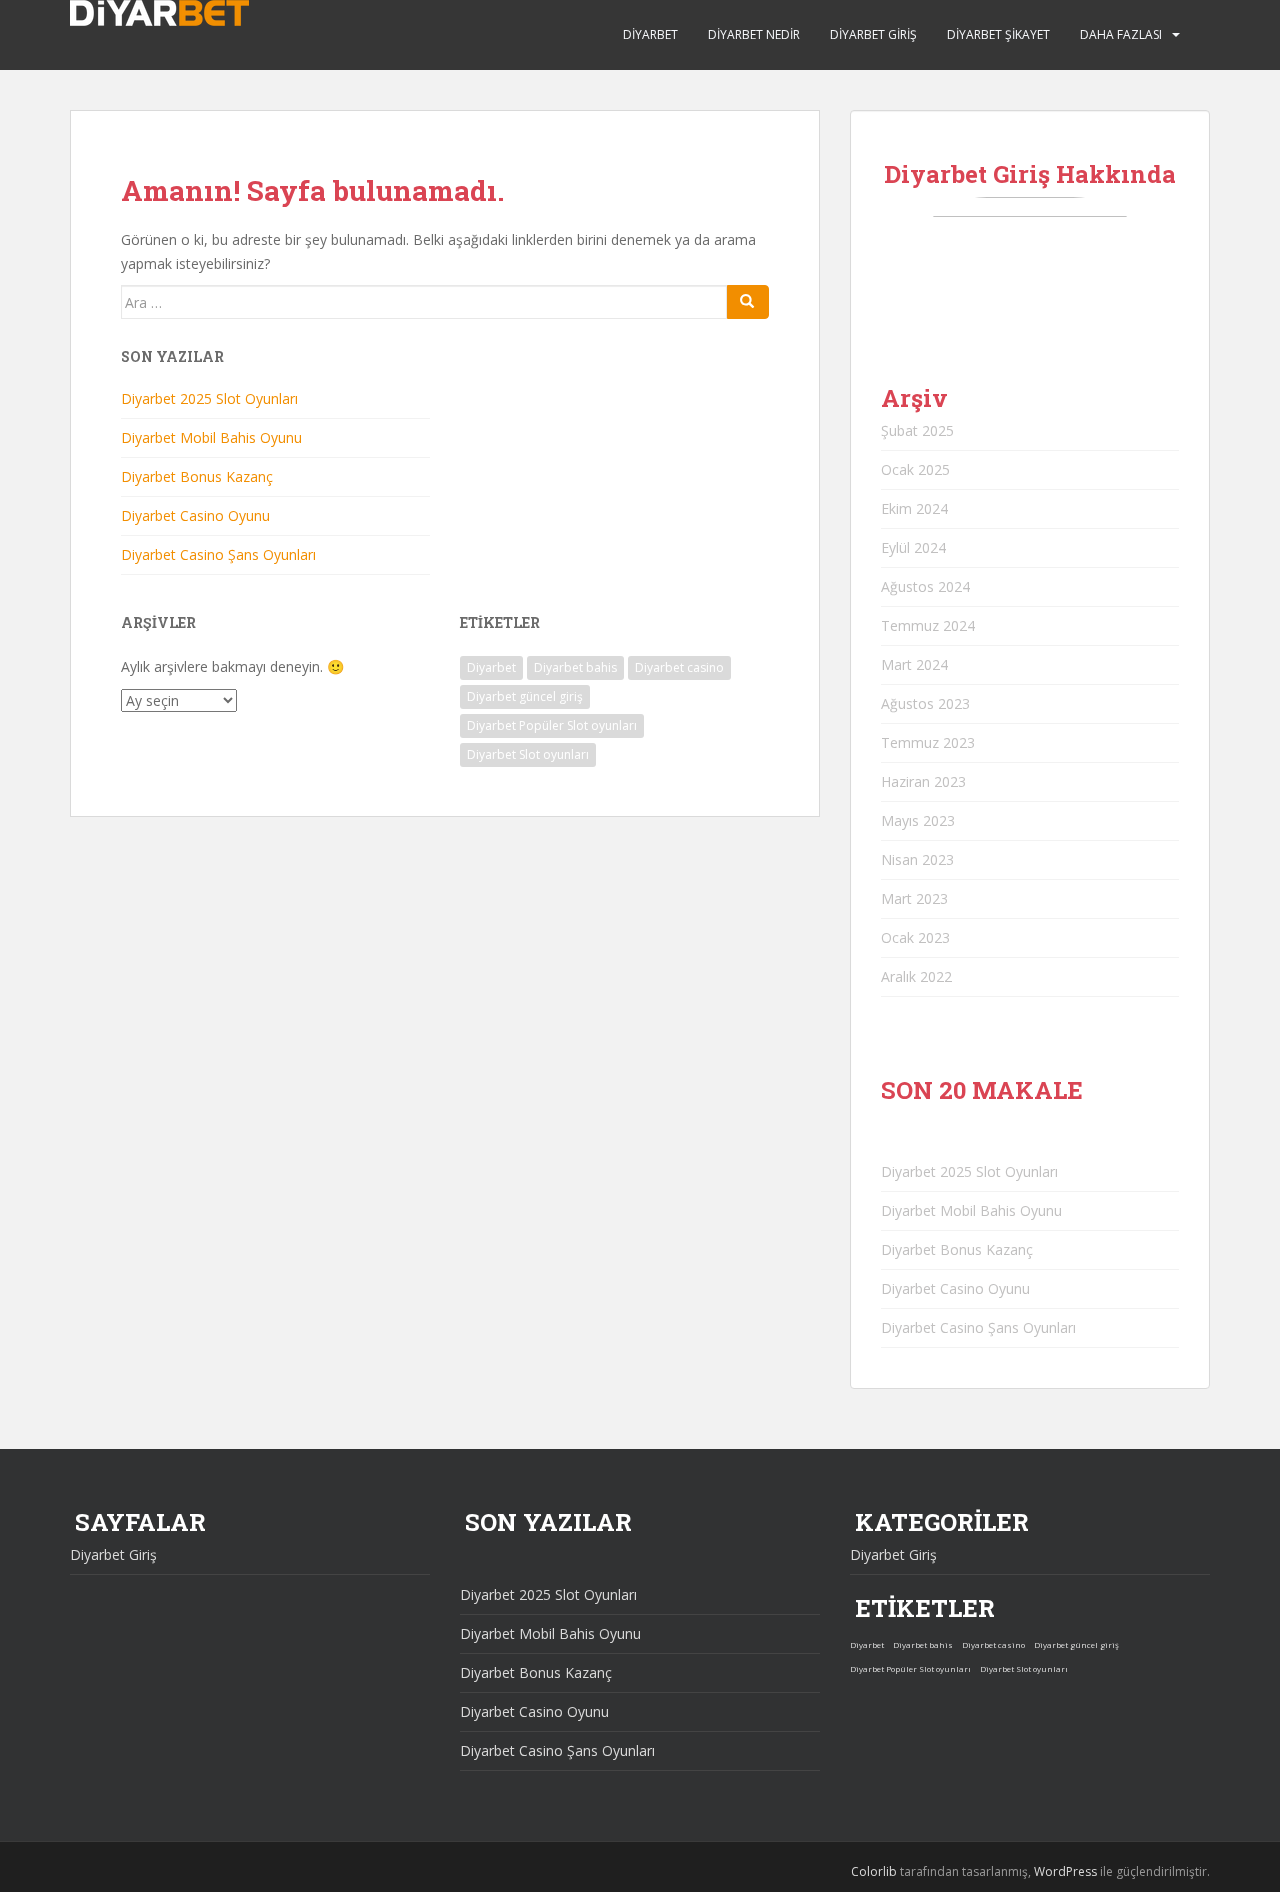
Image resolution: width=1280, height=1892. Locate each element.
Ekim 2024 (914, 508)
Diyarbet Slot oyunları (528, 754)
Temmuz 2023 (928, 742)
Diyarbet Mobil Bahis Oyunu (211, 437)
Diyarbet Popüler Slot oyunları (552, 725)
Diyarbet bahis (575, 667)
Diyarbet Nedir (754, 34)
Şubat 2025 (917, 430)
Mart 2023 (914, 898)
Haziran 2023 (923, 781)
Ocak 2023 (915, 937)
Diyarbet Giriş (873, 34)
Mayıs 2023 (918, 820)
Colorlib (874, 1871)
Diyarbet (650, 34)
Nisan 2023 (917, 859)
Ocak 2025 (915, 469)
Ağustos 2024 (925, 586)
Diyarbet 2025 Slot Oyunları (209, 398)
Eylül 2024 (913, 547)
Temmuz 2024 (928, 625)
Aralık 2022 (916, 976)
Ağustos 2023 (925, 703)
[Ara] (748, 302)
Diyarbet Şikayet (998, 34)
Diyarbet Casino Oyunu (195, 515)
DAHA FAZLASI (1121, 34)
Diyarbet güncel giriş (525, 696)
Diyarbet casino (679, 667)
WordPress (1065, 1871)
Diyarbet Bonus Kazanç (197, 476)
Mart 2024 (914, 664)
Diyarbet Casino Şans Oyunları (218, 554)
